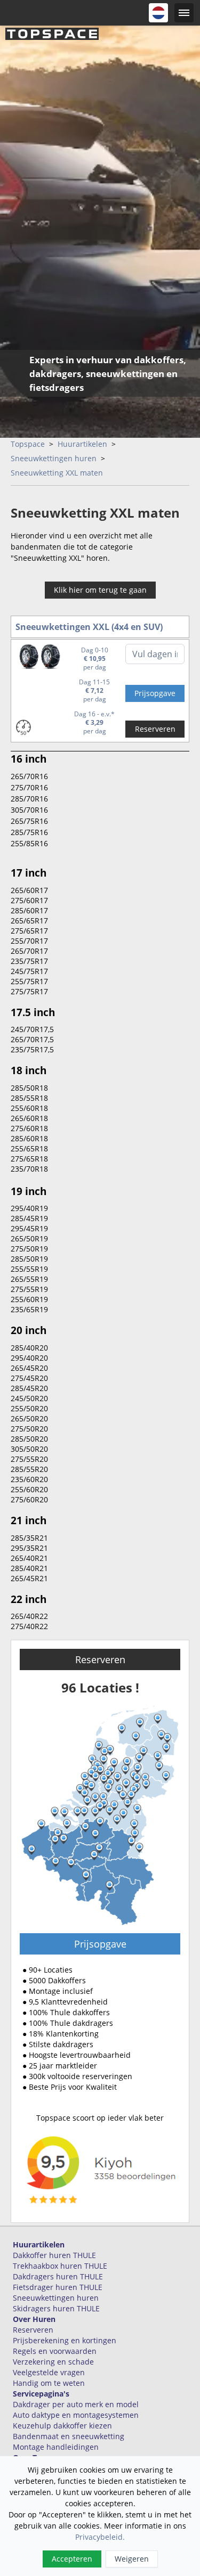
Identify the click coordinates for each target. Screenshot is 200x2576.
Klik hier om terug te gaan (100, 590)
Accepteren (72, 2559)
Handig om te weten (49, 2383)
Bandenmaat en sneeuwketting (69, 2436)
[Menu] (184, 13)
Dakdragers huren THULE (58, 2276)
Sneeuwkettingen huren (54, 458)
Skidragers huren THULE (56, 2308)
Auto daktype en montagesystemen (76, 2415)
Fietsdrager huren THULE (58, 2287)
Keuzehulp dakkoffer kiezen (62, 2426)
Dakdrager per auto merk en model (76, 2404)
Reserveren (155, 729)
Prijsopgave (100, 1944)
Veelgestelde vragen (49, 2372)
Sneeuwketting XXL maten (57, 473)
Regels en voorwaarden (55, 2351)
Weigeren (132, 2559)
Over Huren (34, 2319)
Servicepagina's (41, 2394)
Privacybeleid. (100, 2537)
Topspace (28, 444)
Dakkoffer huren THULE (54, 2255)
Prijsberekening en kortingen (65, 2340)
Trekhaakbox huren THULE (60, 2266)
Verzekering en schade (53, 2362)
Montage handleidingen (56, 2447)
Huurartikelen (82, 444)
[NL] (158, 13)
